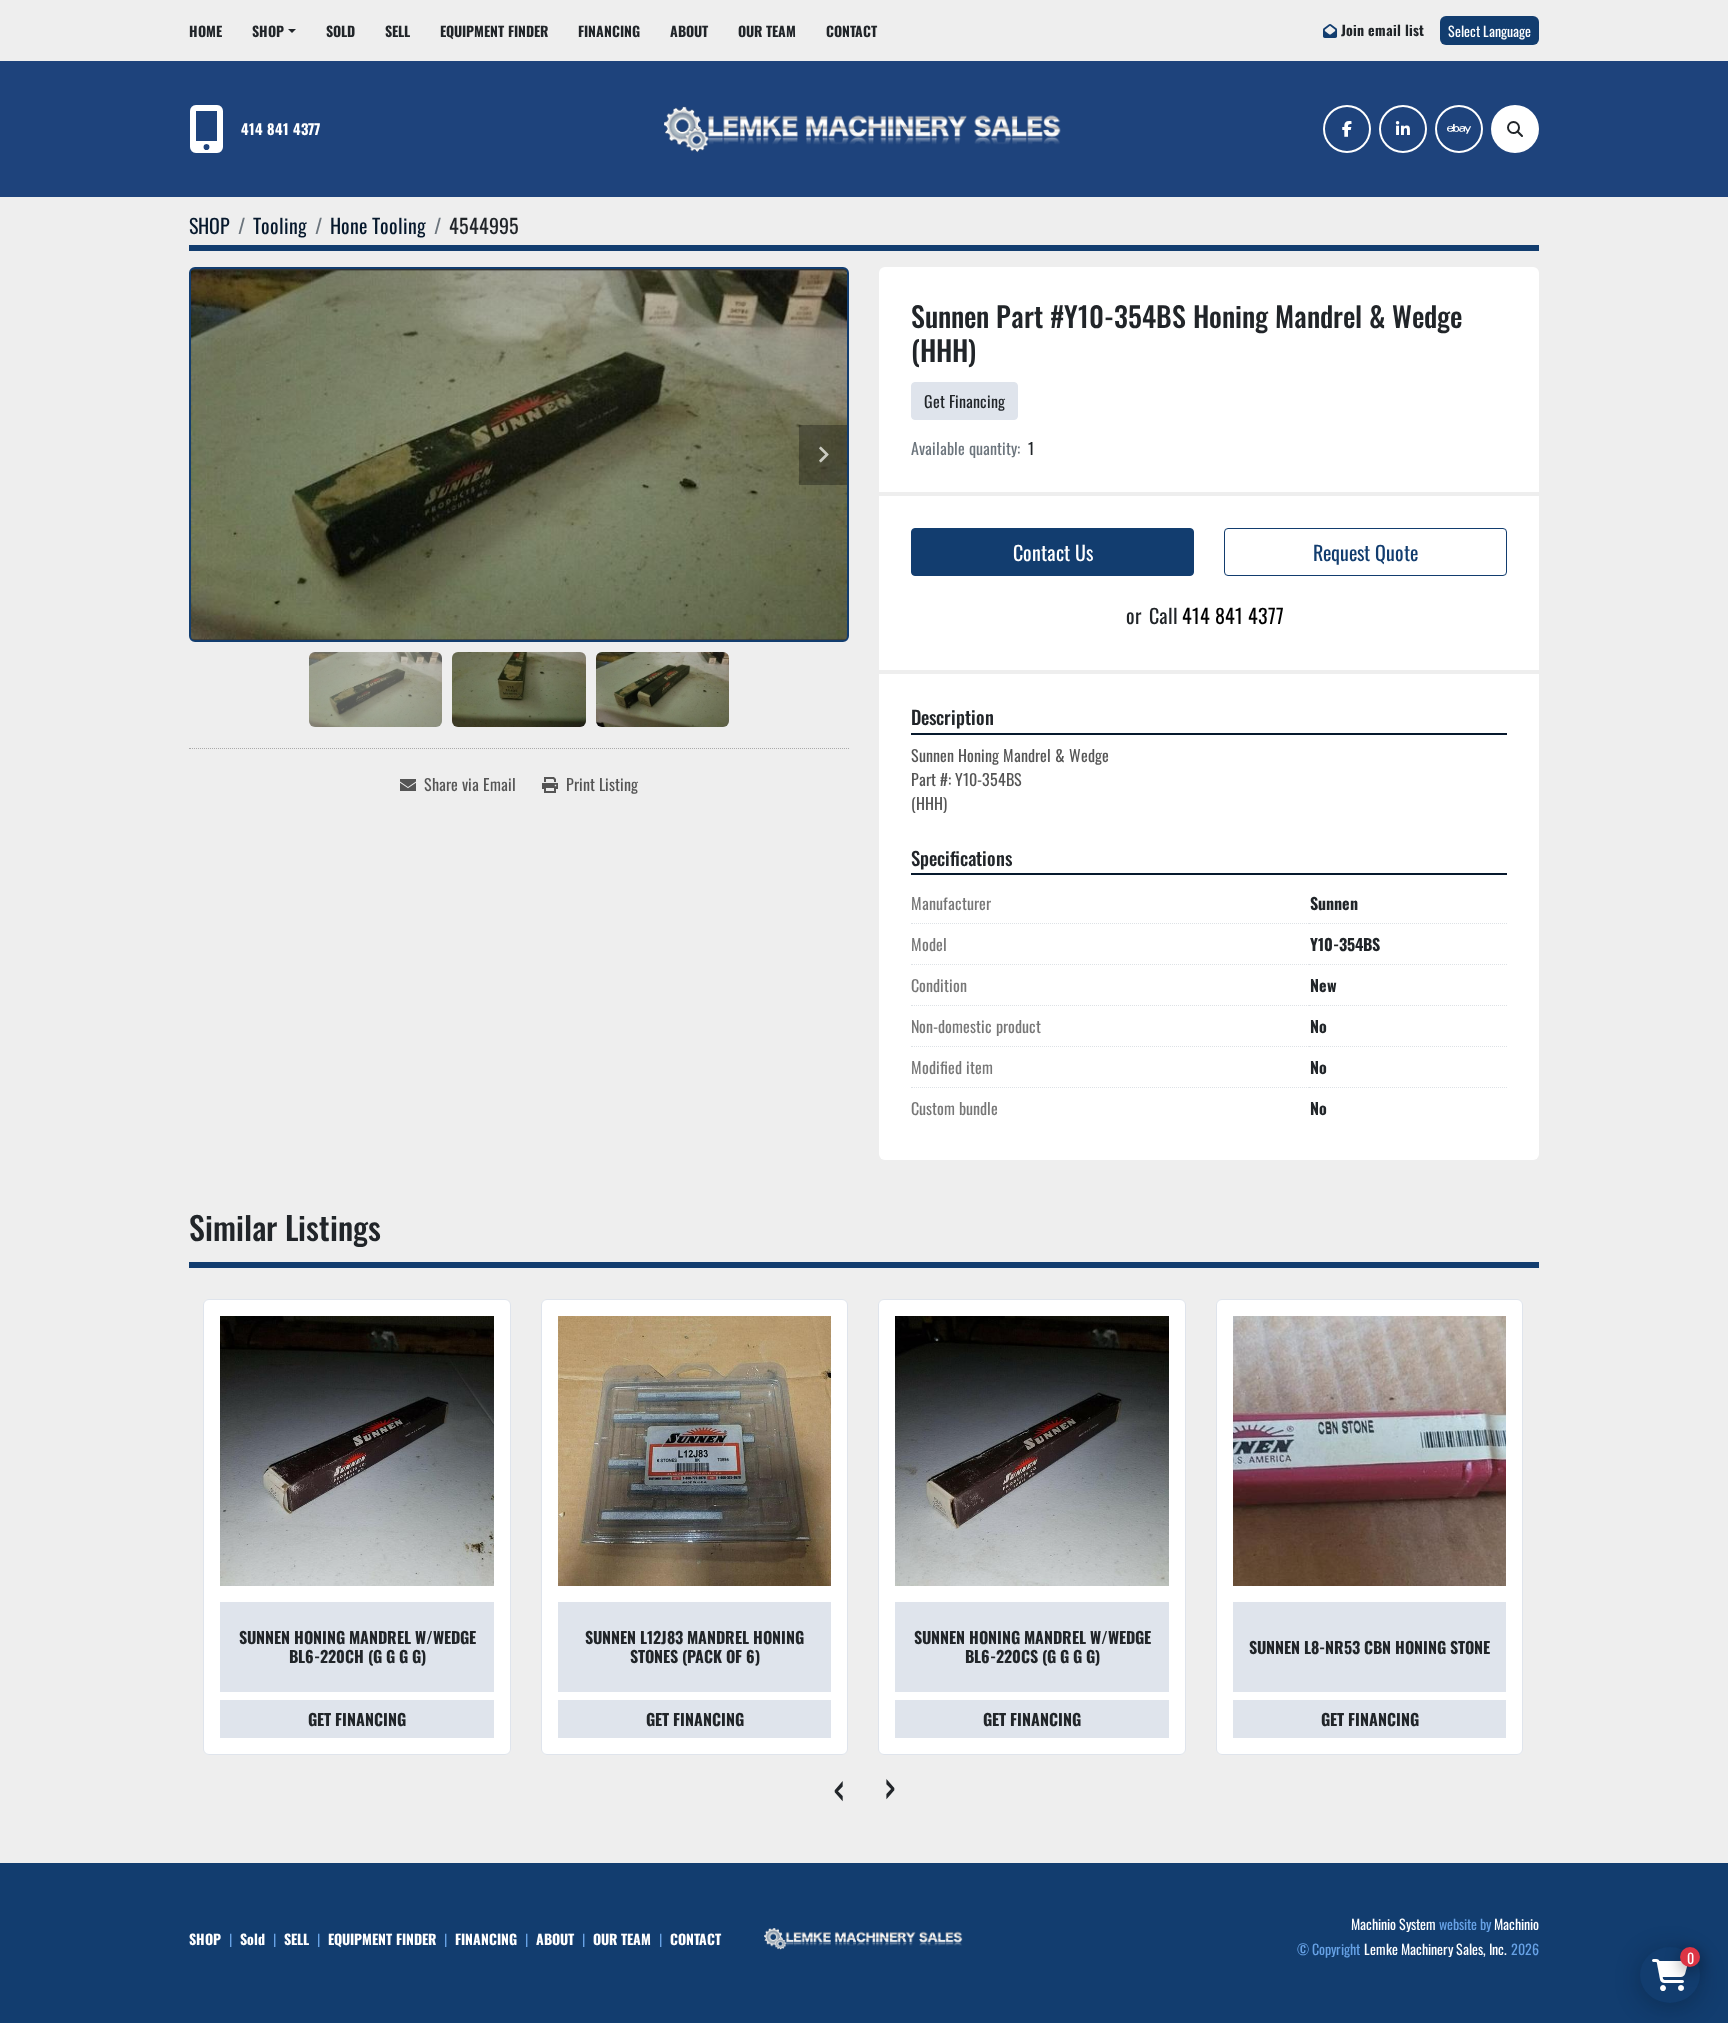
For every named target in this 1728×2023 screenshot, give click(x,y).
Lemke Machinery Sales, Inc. (1435, 1948)
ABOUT (689, 30)
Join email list (1382, 29)
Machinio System (1393, 1923)
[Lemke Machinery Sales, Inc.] (864, 1936)
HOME (205, 30)
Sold (340, 30)
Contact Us (1053, 552)
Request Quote (1365, 552)
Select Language (1489, 30)
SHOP (268, 30)
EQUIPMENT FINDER (494, 30)
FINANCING (609, 30)
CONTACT (851, 30)
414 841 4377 (280, 128)
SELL (397, 30)
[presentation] (838, 1785)
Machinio (1516, 1923)
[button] (274, 30)
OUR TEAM (767, 30)
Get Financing (964, 401)
